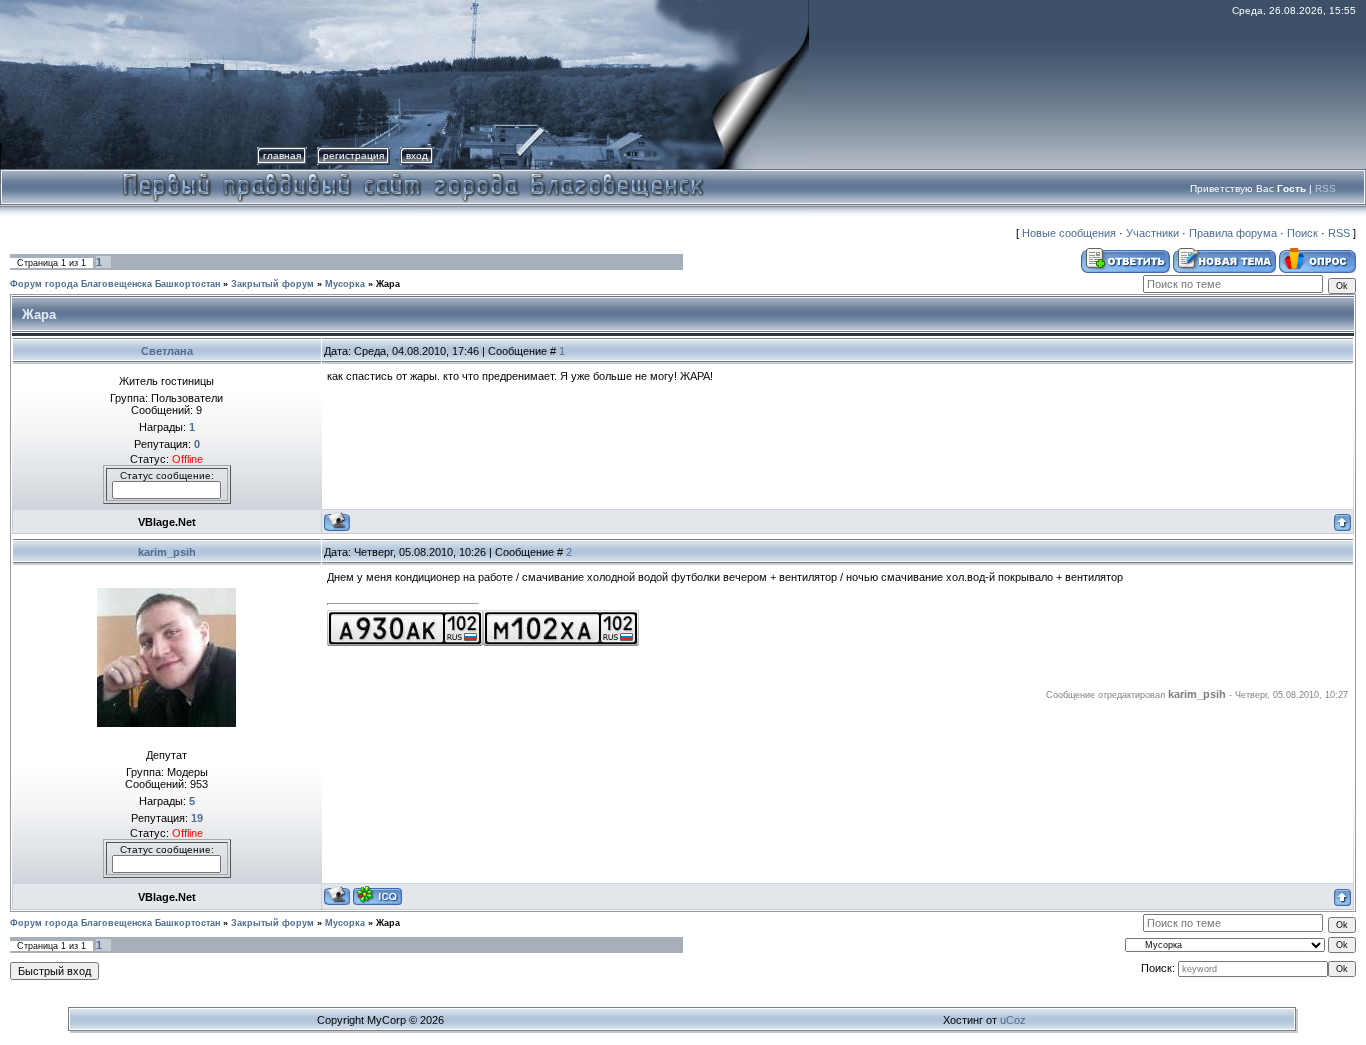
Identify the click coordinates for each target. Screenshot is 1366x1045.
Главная (282, 155)
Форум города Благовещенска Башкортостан (115, 284)
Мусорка (345, 284)
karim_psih (167, 552)
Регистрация (353, 155)
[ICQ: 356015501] (377, 895)
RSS (1325, 188)
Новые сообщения (1069, 233)
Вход (417, 155)
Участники (1152, 233)
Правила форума (1233, 233)
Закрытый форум (272, 284)
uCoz (1013, 1020)
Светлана (167, 351)
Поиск (1302, 233)
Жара (388, 284)
